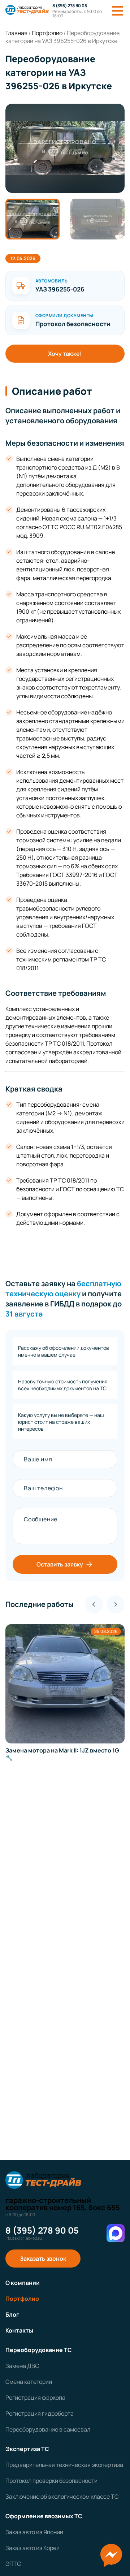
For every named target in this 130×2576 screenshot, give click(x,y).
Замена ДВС (22, 2366)
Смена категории (29, 2382)
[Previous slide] (94, 1604)
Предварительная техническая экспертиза (64, 2465)
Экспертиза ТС (27, 2449)
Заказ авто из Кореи (32, 2548)
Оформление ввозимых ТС (44, 2516)
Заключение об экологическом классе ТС (62, 2497)
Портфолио (22, 2299)
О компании (23, 2283)
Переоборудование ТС (39, 2350)
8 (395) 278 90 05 (70, 6)
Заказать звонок (43, 2259)
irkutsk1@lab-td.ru (24, 2238)
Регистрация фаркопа (35, 2398)
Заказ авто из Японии (34, 2532)
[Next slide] (116, 1604)
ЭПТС (13, 2564)
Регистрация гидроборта (40, 2413)
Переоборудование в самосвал (48, 2429)
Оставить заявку (60, 1564)
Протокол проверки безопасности (51, 2481)
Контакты (19, 2330)
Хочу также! (65, 354)
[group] (65, 148)
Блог (12, 2314)
